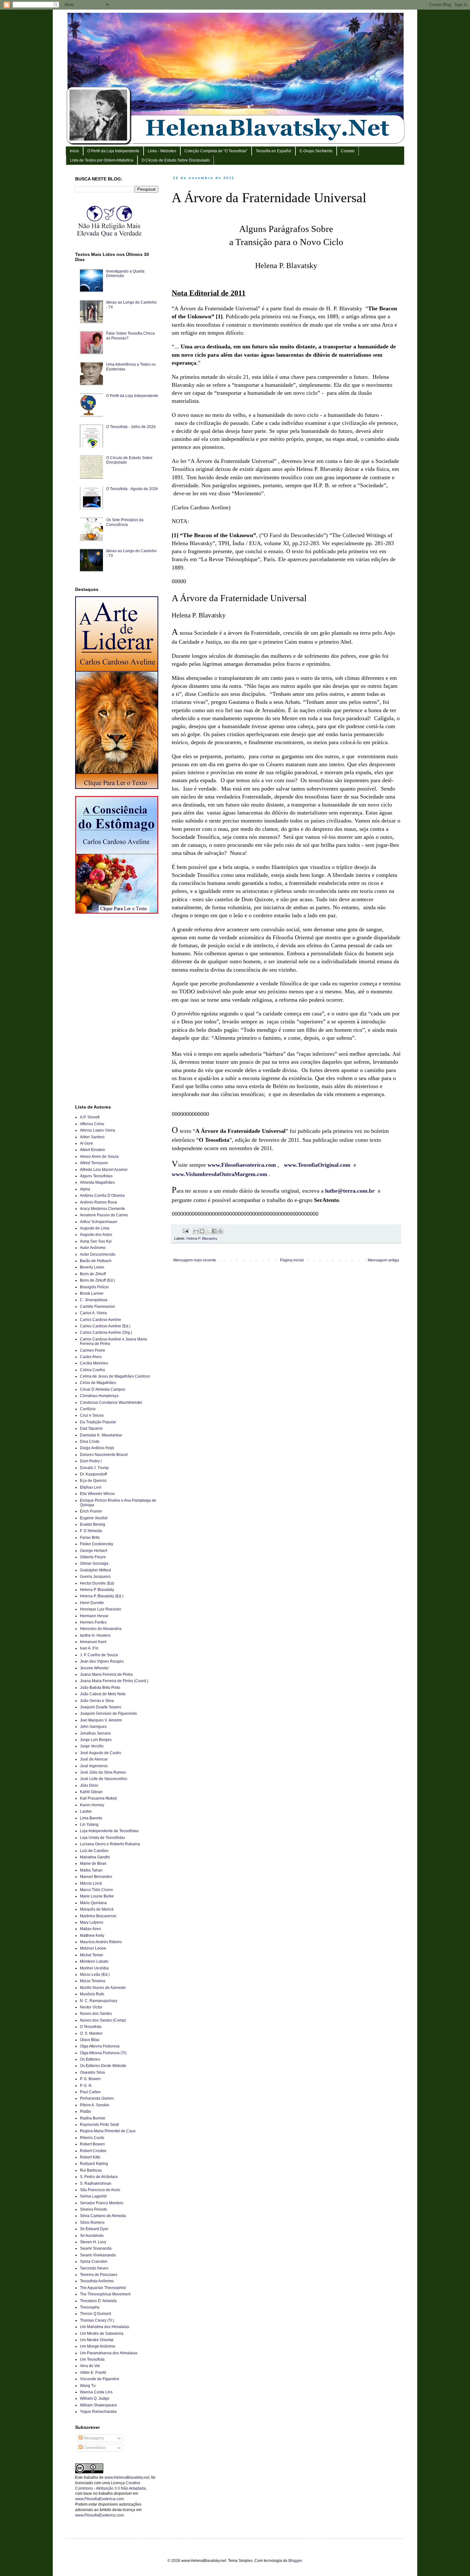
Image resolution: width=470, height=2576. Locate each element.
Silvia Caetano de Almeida (103, 2216)
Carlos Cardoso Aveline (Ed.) (105, 1326)
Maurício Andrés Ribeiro (101, 1942)
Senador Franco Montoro (102, 2203)
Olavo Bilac (90, 2040)
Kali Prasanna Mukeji (98, 1798)
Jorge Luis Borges (96, 1740)
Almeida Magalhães (97, 1182)
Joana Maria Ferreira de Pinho (106, 1674)
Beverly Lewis (92, 1267)
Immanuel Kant (93, 1642)
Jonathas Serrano (95, 1733)
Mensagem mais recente (195, 1260)
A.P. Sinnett (90, 1117)
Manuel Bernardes (96, 1877)
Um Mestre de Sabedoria (102, 2334)
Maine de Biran (93, 1864)
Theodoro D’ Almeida (98, 2301)
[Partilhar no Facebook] (214, 1231)
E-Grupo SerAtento (316, 151)
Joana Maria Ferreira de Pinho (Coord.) (114, 1681)
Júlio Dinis (89, 1785)
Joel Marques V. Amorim (101, 1720)
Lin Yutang (89, 1825)
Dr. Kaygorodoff (93, 1474)
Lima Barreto (91, 1818)
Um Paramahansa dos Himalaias (109, 2353)
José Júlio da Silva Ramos (103, 1772)
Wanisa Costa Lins (96, 2392)
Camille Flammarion (98, 1307)
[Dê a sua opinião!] (202, 1231)
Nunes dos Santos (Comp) (103, 2020)
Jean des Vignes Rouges (102, 1661)
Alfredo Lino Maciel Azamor (104, 1170)
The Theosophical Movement (105, 2294)
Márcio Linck (91, 1883)
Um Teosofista (92, 2359)
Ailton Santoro (92, 1137)
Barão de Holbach (96, 1261)
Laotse (86, 1811)
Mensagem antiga (383, 1260)
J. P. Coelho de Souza (99, 1655)
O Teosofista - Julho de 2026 (131, 427)
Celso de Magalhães (98, 1383)
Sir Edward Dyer (94, 2229)
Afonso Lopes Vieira (98, 1130)
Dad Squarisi (91, 1428)
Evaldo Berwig (93, 1524)
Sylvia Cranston (94, 2262)
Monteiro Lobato (94, 1961)
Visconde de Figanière (100, 2379)
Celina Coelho (93, 1370)
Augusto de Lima (95, 1228)
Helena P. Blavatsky (202, 1238)
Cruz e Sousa (92, 1415)
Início (74, 151)
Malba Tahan (91, 1870)
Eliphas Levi (91, 1487)
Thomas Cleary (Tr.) (97, 2320)
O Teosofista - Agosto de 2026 (132, 489)
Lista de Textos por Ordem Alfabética (102, 160)
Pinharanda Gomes (97, 2098)
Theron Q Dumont (95, 2314)
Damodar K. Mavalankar (101, 1435)
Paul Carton (90, 2092)
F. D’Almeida (91, 1531)
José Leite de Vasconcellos (104, 1779)
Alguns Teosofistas (96, 1176)
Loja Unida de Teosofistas (102, 1838)
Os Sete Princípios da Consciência (125, 522)
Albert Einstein (93, 1150)
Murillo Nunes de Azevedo (103, 1988)
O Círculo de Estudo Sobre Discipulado (176, 160)
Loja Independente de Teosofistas (109, 1831)
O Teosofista (91, 2027)
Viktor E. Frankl (93, 2373)
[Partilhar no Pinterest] (220, 1231)
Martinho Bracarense (98, 1916)
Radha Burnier (93, 2118)
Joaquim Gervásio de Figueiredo (108, 1713)
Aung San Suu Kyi (96, 1241)
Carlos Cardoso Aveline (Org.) (106, 1332)
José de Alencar (94, 1759)
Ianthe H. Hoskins (95, 1635)
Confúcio (88, 1409)
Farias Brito (90, 1538)
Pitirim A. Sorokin (95, 2105)
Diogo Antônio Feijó (97, 1448)
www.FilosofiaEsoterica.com (99, 2499)
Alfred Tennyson (94, 1163)
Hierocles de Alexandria (101, 1629)
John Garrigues (93, 1727)
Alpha (85, 1189)
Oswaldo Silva (92, 2072)
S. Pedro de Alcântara (99, 2177)
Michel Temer (92, 1955)
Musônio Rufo (92, 1994)
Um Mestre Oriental (97, 2340)
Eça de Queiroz (93, 1481)
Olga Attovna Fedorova (100, 2046)
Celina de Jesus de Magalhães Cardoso (115, 1376)
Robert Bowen (92, 2144)
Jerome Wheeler (94, 1668)
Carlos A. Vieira (93, 1313)
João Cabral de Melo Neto (103, 1694)
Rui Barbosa (91, 2170)
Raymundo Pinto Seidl (99, 2125)
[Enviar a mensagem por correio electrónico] (185, 1231)
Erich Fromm (91, 1511)
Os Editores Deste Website (103, 2066)
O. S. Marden (91, 2033)
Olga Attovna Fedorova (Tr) (103, 2053)
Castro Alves (91, 1357)
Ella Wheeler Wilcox (97, 1494)
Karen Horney (92, 1805)
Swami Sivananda (96, 2248)
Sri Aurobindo (92, 2236)
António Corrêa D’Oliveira (102, 1196)
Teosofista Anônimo (97, 2281)
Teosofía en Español (274, 151)
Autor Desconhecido (98, 1254)
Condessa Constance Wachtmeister (111, 1403)
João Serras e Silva (97, 1701)
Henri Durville (92, 1603)
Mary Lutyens (92, 1922)
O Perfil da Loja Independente (113, 151)
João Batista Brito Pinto (100, 1688)
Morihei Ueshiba (94, 1968)
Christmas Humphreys (99, 1396)
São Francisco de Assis (100, 2190)
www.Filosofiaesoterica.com (242, 1165)
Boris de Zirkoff (93, 1274)
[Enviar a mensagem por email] (196, 1231)
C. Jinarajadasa (94, 1300)
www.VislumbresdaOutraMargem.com (219, 1174)
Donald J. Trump (94, 1468)
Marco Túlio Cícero (96, 1890)
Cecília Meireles (94, 1363)
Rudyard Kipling (94, 2164)
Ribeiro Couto (92, 2138)
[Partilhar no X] (208, 1231)
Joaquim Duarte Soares (101, 1707)
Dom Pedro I (91, 1461)
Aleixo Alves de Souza (99, 1157)
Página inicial (292, 1260)
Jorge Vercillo (92, 1746)
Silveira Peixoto (94, 2209)
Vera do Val (90, 2366)
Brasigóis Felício (94, 1287)
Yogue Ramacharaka (98, 2412)
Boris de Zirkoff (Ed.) (98, 1280)
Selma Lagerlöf (93, 2196)
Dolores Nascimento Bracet (104, 1455)
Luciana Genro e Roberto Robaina (110, 1844)
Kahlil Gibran (91, 1792)
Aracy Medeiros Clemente (102, 1209)
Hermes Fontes (93, 1622)
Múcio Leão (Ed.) (95, 1975)
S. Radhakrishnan (96, 2183)
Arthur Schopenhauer (99, 1222)
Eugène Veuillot (94, 1518)
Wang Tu (88, 2386)
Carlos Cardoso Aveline (101, 1320)
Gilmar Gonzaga (94, 1563)
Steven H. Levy (93, 2242)
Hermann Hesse (94, 1616)
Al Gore (86, 1143)
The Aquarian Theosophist (103, 2288)
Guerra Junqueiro (95, 1577)
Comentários (94, 2448)
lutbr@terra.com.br (350, 1191)
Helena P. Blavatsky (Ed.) (102, 1596)
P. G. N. (86, 2086)
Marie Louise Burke (97, 1896)
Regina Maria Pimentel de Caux (108, 2131)
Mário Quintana (93, 1903)
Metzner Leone (93, 1948)
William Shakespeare (98, 2405)
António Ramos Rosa (98, 1202)
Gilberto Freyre (93, 1557)
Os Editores (90, 2059)
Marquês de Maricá (97, 1909)
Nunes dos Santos (96, 2014)
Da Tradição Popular (98, 1422)
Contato (348, 151)
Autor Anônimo (93, 1248)
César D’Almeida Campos (103, 1389)
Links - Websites (162, 151)
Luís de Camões (94, 1851)
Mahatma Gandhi (95, 1857)
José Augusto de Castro (101, 1753)
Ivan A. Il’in (89, 1648)
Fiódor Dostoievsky (97, 1544)
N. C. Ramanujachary (99, 2001)
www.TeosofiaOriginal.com (317, 1165)
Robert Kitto (90, 2157)
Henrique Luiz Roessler (101, 1609)
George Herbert (94, 1551)
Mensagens (93, 2438)
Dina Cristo (90, 1442)
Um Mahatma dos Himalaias (105, 2327)
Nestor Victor (91, 2007)
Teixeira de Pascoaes (99, 2275)
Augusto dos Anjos (96, 1235)
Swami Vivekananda (98, 2255)
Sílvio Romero (92, 2222)
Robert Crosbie (93, 2151)
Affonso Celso (92, 1124)
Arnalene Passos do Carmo (104, 1215)
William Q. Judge (95, 2398)
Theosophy (90, 2307)
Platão (86, 2111)
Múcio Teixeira (93, 1981)
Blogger (295, 2561)
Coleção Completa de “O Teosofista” (216, 151)
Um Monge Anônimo (98, 2346)
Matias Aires (90, 1929)
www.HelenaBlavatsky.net (127, 2477)
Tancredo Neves (94, 2268)
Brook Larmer (92, 1293)
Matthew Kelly (92, 1936)
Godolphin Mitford (95, 1570)
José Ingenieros (94, 1766)
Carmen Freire (93, 1350)
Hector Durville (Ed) (97, 1583)
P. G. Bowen (90, 2079)
